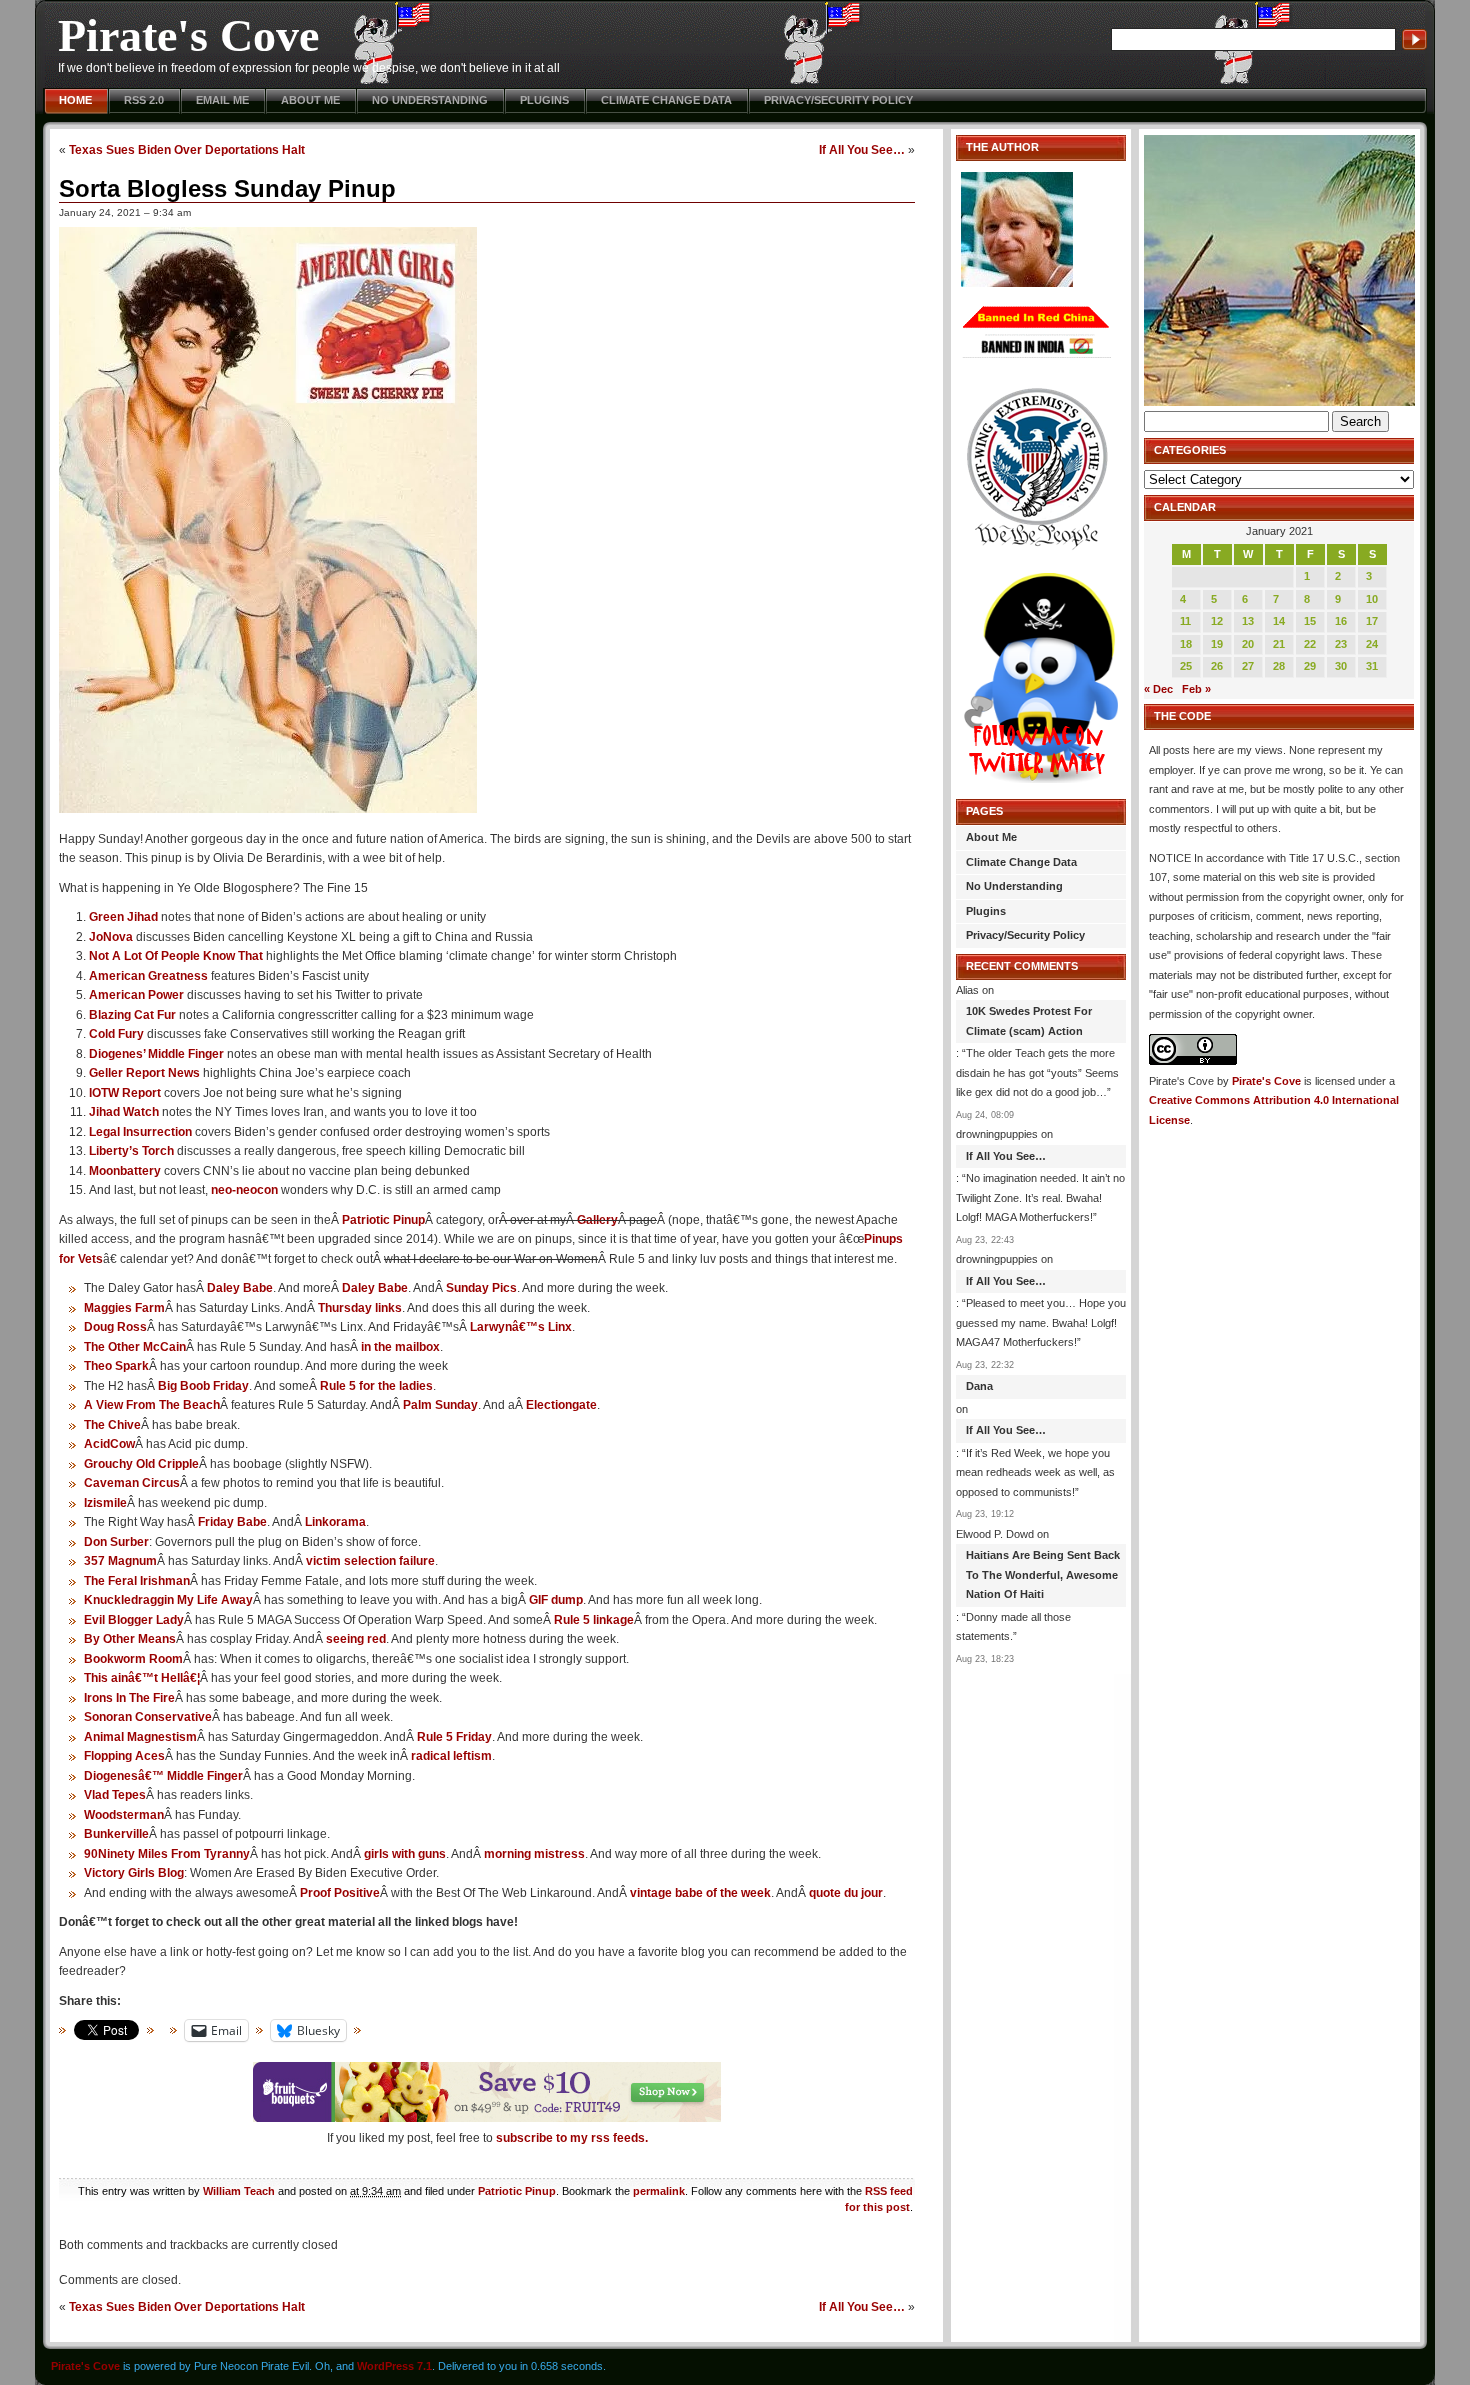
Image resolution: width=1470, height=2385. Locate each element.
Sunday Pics (481, 1288)
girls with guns (405, 1854)
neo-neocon (244, 1190)
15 (1310, 621)
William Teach (239, 2191)
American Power (136, 995)
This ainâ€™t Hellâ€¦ (142, 1678)
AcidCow (109, 1444)
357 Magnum (120, 1561)
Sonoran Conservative (148, 1717)
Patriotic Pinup (383, 1220)
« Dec (1158, 689)
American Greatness (148, 976)
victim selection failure (370, 1561)
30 (1341, 666)
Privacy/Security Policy (838, 100)
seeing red (356, 1639)
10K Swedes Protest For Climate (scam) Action (1029, 1021)
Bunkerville (116, 1834)
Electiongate (561, 1405)
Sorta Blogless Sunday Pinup (227, 188)
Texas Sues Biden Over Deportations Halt (187, 149)
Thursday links (360, 1308)
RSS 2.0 (144, 100)
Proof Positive (340, 1893)
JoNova (111, 937)
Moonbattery (125, 1171)
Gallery (597, 1220)
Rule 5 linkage (594, 1620)
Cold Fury (116, 1034)
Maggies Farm (124, 1308)
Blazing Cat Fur (132, 1015)
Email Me (222, 100)
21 (1279, 644)
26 (1217, 666)
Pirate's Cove (188, 35)
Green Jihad (123, 917)
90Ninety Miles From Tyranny (167, 1854)
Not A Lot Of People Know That (176, 956)
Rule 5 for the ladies (376, 1386)
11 (1185, 621)
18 (1186, 644)
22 (1310, 644)
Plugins (544, 100)
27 (1248, 666)
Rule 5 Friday (454, 1737)
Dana (979, 1386)
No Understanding (430, 100)
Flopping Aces (124, 1756)
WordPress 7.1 (394, 2366)
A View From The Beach (152, 1405)
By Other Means (130, 1639)
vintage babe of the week (700, 1893)
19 (1217, 644)
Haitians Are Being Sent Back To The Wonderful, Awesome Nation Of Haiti (1043, 1574)
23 (1341, 644)
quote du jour (846, 1893)
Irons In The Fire (129, 1698)
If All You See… (862, 149)
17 (1372, 621)
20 (1248, 644)
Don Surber (116, 1542)
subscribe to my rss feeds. (572, 2138)
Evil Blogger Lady (134, 1620)
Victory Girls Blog (134, 1873)
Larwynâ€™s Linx (521, 1327)
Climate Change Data (666, 100)
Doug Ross (115, 1327)
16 (1341, 621)
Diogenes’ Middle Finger (156, 1054)
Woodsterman (124, 1815)
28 (1279, 666)
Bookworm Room (133, 1659)
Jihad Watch (124, 1112)
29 (1310, 666)
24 (1372, 644)
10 (1372, 599)
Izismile (105, 1503)
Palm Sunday (440, 1405)
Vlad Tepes (115, 1795)
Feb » (1196, 689)
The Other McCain (135, 1347)
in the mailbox (400, 1347)
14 (1279, 621)
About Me (310, 100)
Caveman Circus (132, 1483)
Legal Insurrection (140, 1132)
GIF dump (556, 1600)
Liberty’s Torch (131, 1151)
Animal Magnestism (140, 1737)
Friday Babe (232, 1522)
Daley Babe (240, 1288)
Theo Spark (116, 1366)
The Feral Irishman (137, 1581)
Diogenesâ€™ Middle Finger (163, 1776)
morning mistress (534, 1854)
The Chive (112, 1425)
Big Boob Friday (203, 1386)
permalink (659, 2191)
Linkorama (335, 1522)
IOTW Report (125, 1093)
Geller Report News (144, 1073)
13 (1248, 621)
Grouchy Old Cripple (141, 1464)
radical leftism (451, 1756)
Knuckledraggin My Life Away (168, 1600)
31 (1372, 666)
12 (1217, 621)
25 (1186, 666)
